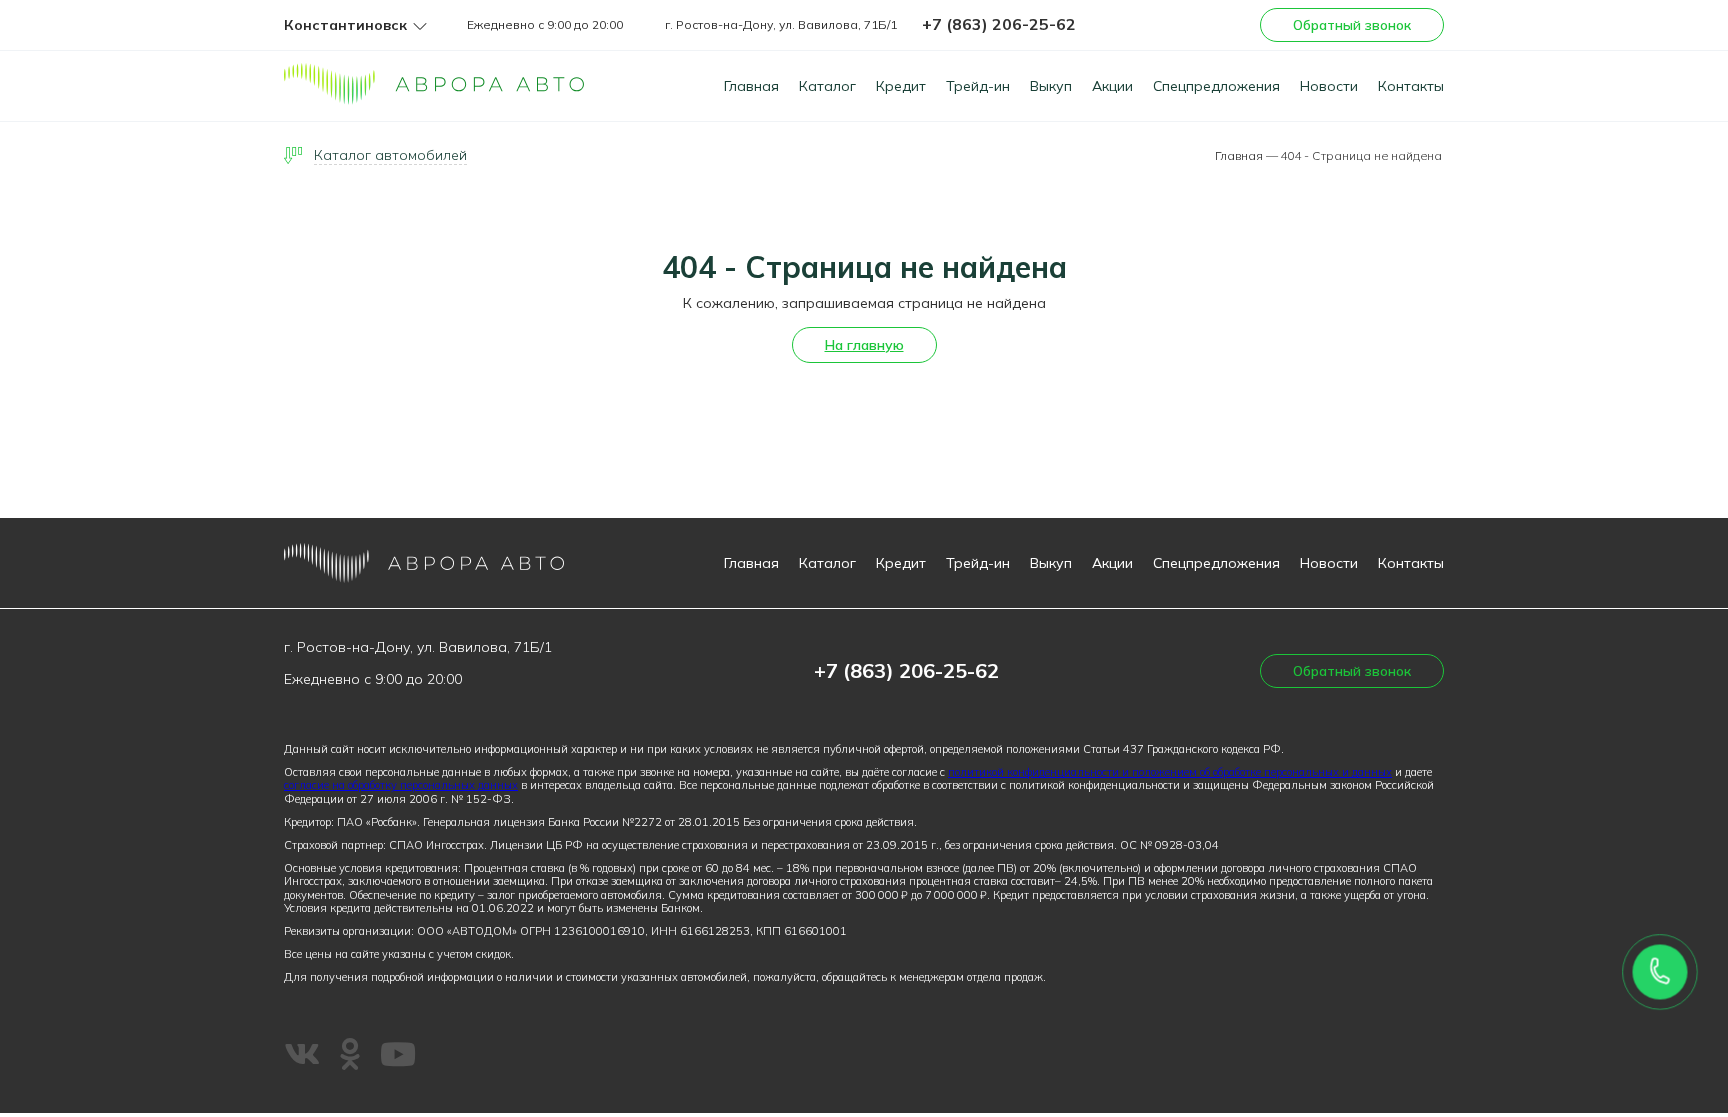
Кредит (901, 86)
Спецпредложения (1216, 86)
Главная (751, 86)
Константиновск (345, 25)
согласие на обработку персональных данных (401, 785)
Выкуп (1051, 86)
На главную (864, 345)
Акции (1112, 86)
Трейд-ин (978, 86)
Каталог (827, 86)
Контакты (1411, 86)
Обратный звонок (1352, 25)
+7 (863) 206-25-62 (999, 24)
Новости (1329, 86)
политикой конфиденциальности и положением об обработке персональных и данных (1170, 772)
